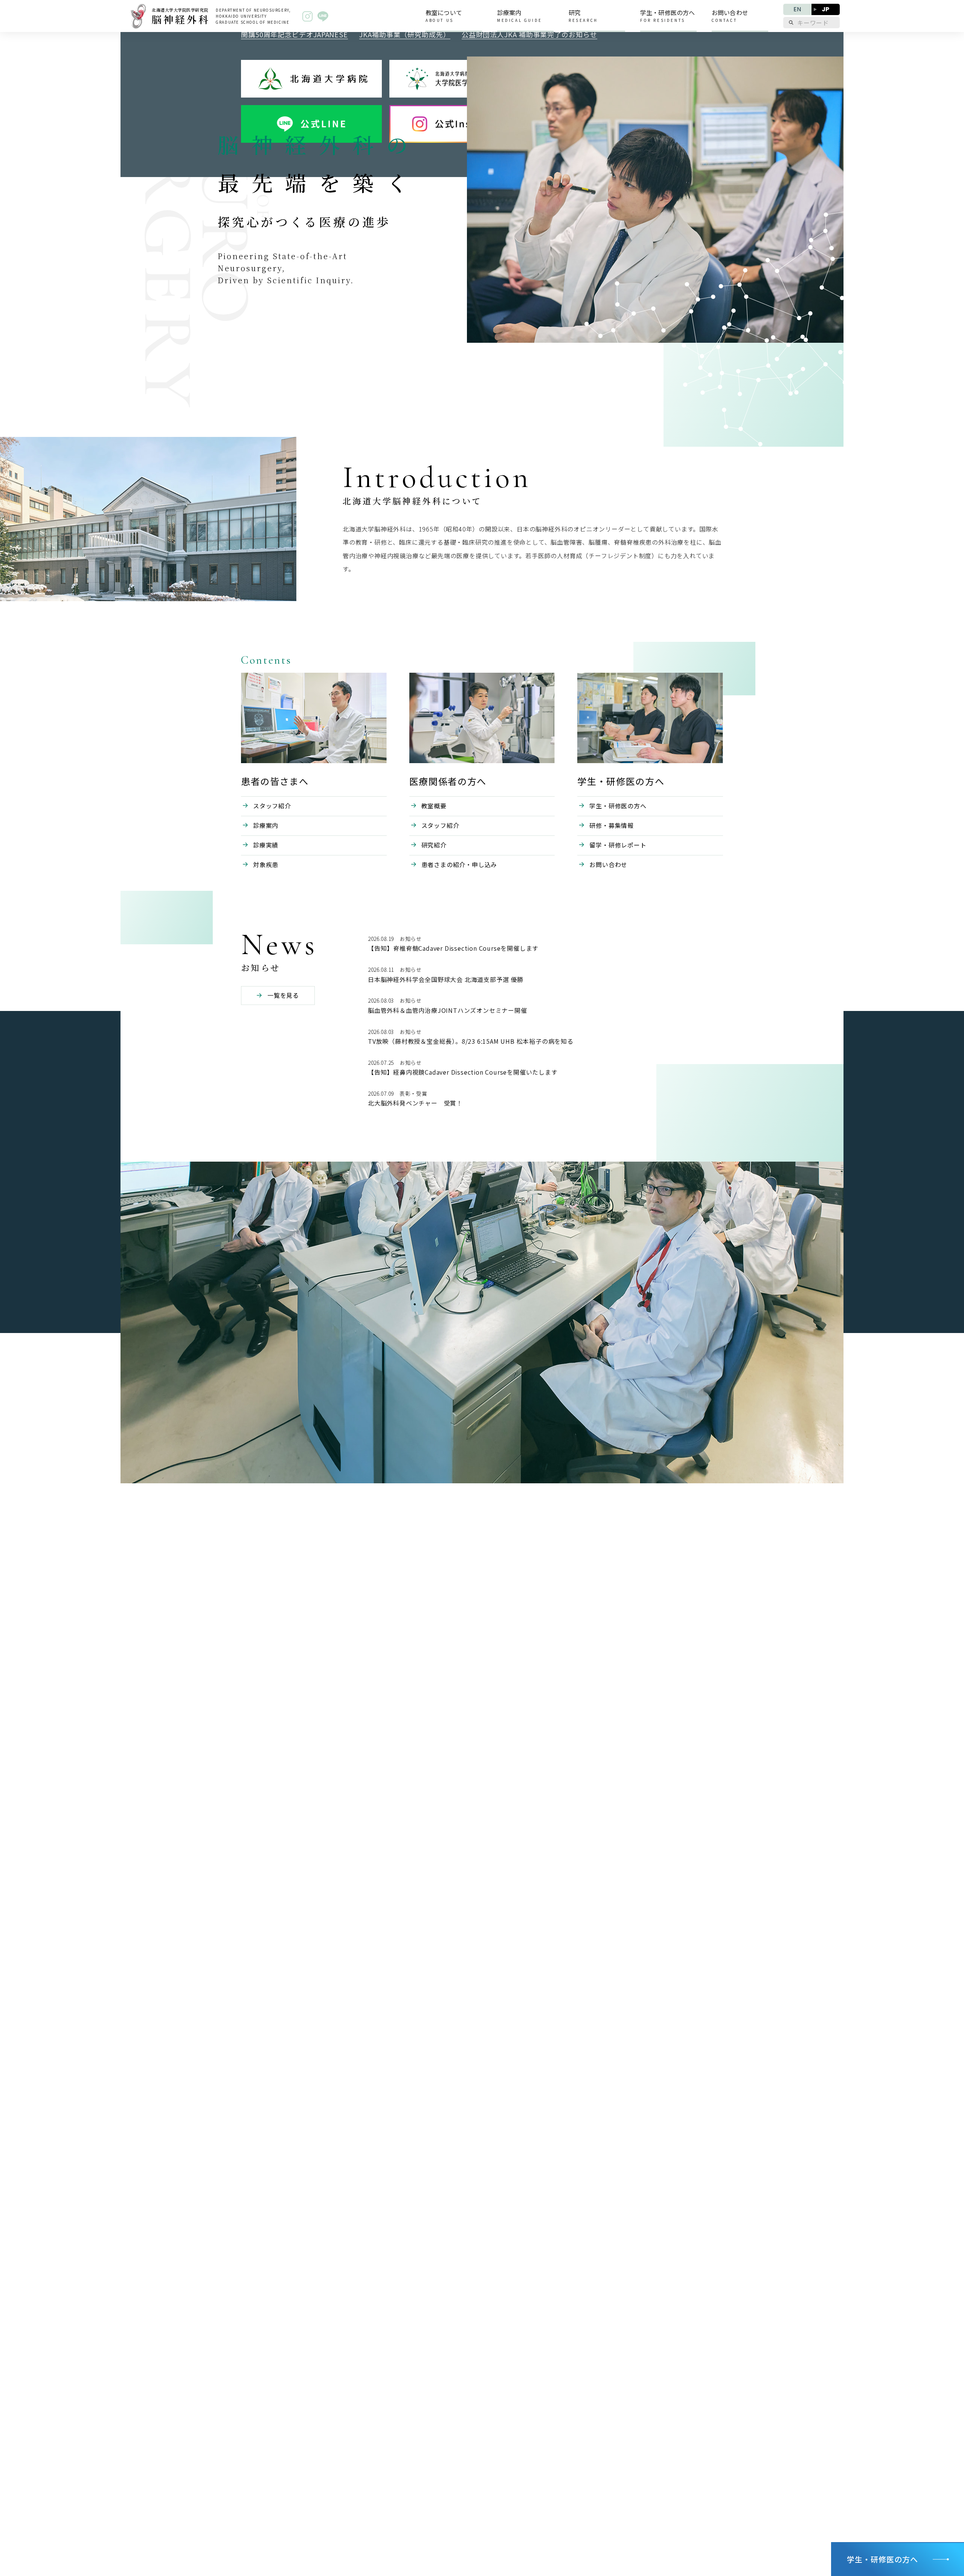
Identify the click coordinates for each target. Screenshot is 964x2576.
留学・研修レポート (618, 845)
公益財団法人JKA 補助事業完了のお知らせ (529, 34)
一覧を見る (283, 995)
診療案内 (266, 825)
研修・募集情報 (612, 825)
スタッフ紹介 (272, 806)
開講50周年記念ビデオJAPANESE (294, 34)
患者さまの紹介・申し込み (459, 864)
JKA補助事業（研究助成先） (405, 34)
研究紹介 (434, 845)
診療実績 (266, 845)
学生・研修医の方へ (618, 806)
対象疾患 (266, 864)
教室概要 (434, 806)
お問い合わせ (608, 864)
